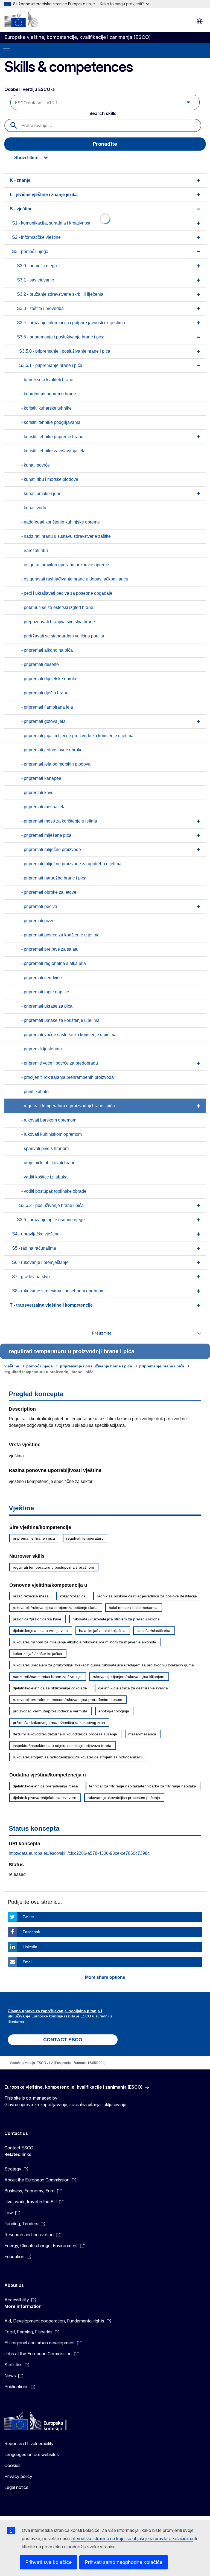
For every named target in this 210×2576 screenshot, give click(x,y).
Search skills (103, 113)
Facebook (31, 1932)
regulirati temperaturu (85, 1538)
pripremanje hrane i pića (162, 1366)
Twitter (28, 1917)
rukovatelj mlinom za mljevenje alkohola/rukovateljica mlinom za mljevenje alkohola (84, 1642)
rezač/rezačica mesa (31, 1596)
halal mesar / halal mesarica (133, 1608)
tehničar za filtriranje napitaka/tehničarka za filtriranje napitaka (143, 1786)
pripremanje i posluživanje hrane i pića (96, 1366)
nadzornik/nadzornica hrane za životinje (47, 1677)
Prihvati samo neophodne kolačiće (124, 2562)
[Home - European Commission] (21, 19)
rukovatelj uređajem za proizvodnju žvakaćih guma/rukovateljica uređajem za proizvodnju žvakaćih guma (103, 1665)
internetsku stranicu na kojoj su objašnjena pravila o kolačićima (132, 2538)
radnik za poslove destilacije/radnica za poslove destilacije (147, 1596)
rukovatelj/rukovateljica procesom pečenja (124, 1798)
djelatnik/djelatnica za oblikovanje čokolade (50, 1688)
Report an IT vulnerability (29, 2443)
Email (27, 1962)
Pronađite (105, 144)
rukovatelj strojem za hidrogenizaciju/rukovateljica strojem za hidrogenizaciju (79, 1757)
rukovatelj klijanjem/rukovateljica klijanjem (129, 1677)
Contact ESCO (19, 2148)
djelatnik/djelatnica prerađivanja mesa (45, 1786)
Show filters (26, 158)
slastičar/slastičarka (154, 1631)
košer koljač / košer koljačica (37, 1654)
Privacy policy (18, 2476)
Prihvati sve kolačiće (48, 2562)
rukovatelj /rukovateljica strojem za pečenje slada (55, 1608)
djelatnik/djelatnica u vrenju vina (40, 1631)
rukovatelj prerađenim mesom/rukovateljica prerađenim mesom (68, 1700)
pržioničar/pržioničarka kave (37, 1619)
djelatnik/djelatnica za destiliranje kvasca (133, 1688)
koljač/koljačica (73, 1596)
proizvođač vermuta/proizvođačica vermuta (50, 1711)
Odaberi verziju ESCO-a (30, 89)
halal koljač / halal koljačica (102, 1631)
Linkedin (30, 1947)
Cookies (12, 2465)
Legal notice (16, 2487)
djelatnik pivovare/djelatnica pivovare (45, 1798)
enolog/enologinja (114, 1711)
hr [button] (200, 21)
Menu (7, 50)
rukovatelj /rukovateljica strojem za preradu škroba (116, 1619)
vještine (12, 1366)
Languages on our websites (32, 2454)
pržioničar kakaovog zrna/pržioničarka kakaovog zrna (59, 1723)
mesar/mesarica (142, 1734)
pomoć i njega (40, 1366)
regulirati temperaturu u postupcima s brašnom (53, 1567)
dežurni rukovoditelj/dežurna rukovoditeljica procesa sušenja (65, 1734)
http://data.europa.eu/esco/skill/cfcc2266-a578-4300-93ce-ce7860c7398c (79, 1853)
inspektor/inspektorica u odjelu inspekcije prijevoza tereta (62, 1746)
